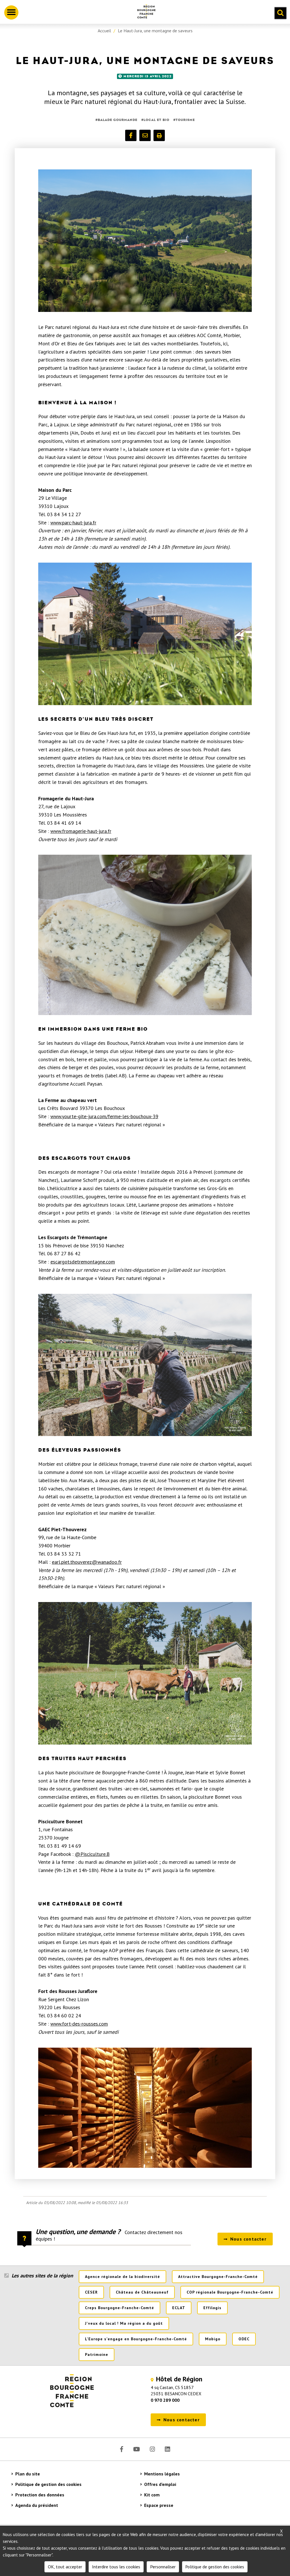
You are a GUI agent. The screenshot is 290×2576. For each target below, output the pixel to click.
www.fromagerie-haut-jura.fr (81, 831)
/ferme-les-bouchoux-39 (132, 1116)
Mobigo (213, 2339)
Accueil (104, 31)
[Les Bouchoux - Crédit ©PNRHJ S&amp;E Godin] (145, 241)
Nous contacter (248, 2239)
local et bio (156, 120)
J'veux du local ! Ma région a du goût (124, 2323)
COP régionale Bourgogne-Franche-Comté (230, 2292)
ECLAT (179, 2308)
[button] (131, 135)
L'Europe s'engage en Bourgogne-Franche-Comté (136, 2339)
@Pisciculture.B (92, 1854)
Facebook (122, 2449)
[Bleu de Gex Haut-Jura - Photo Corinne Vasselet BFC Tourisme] (145, 935)
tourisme (185, 120)
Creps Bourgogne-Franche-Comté (120, 2308)
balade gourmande (118, 120)
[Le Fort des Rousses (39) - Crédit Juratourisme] (145, 2108)
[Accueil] (144, 12)
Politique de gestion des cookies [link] (215, 2567)
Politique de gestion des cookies (48, 2484)
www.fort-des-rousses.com (79, 2024)
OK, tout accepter (65, 2567)
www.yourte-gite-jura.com (78, 1116)
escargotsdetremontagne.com (83, 1262)
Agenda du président (37, 2505)
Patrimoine (97, 2354)
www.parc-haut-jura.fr (73, 523)
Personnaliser (163, 2567)
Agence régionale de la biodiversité (122, 2277)
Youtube (137, 2449)
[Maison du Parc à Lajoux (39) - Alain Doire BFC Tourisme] (145, 634)
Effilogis (212, 2308)
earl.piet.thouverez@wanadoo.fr (87, 1562)
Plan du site (28, 2474)
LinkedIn (167, 2449)
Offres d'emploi (160, 2484)
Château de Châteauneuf (142, 2292)
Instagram (152, 2449)
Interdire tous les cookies (116, 2567)
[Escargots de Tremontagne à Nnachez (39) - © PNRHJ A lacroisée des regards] (145, 1365)
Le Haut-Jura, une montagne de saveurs (155, 31)
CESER (91, 2292)
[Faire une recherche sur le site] (280, 13)
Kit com (152, 2495)
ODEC (244, 2339)
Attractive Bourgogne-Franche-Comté (218, 2277)
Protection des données (40, 2495)
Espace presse (159, 2505)
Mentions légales (162, 2474)
